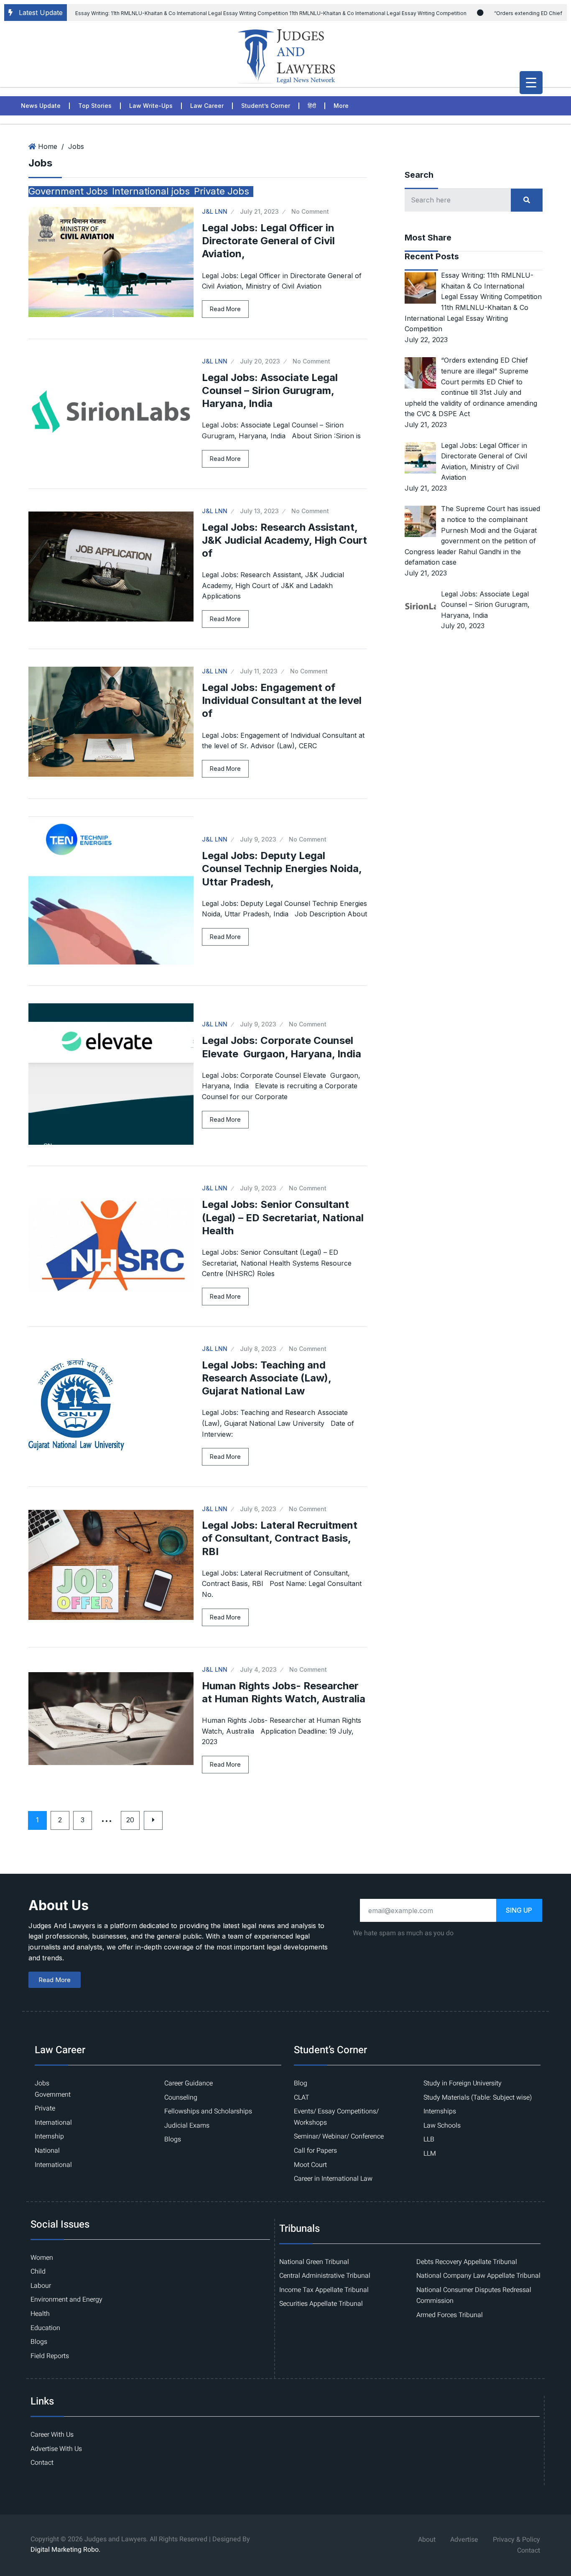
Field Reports (50, 2356)
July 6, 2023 (258, 1509)
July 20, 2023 (260, 361)
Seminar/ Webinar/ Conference (339, 2136)
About (427, 2540)
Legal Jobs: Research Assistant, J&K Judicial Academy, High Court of (284, 540)
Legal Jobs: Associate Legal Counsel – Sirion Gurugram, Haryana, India (270, 390)
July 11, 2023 (259, 671)
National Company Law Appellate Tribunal (478, 2276)
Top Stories (95, 106)
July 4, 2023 (258, 1669)
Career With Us (52, 2435)
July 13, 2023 (259, 511)
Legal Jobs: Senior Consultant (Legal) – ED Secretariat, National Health (283, 1217)
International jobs (151, 191)
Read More (225, 309)
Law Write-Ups (151, 106)
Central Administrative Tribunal (325, 2276)
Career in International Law (333, 2179)
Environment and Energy (66, 2300)
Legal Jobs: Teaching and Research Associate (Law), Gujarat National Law (266, 1378)
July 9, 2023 (258, 839)
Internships (440, 2111)
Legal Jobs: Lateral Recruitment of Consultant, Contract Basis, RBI (280, 1538)
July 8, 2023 (258, 1349)
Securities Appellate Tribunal (321, 2304)
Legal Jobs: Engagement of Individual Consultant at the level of (282, 700)
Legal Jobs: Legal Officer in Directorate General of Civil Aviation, (268, 241)
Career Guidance (189, 2083)
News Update (41, 106)
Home (48, 146)
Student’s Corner (266, 106)
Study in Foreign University (463, 2083)
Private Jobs (222, 191)
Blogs (173, 2139)
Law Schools (442, 2126)
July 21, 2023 (259, 211)
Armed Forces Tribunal (450, 2315)
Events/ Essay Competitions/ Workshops (336, 2117)
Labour (41, 2286)
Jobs (76, 146)
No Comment (310, 211)
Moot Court (310, 2165)
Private (45, 2108)
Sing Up (519, 1910)
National (47, 2151)
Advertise (464, 2540)
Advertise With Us (56, 2449)
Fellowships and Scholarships (208, 2111)
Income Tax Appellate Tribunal (324, 2290)
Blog (301, 2083)
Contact (42, 2463)
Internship (49, 2136)
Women (42, 2258)
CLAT (302, 2098)
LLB (429, 2139)
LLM (430, 2154)
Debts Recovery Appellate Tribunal (467, 2262)
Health (40, 2314)
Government (53, 2095)
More (341, 106)
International (53, 2123)
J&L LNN (215, 211)
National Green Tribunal (314, 2262)
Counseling (181, 2098)
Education (45, 2328)
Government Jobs (68, 191)
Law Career (207, 106)
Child (38, 2272)
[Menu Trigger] (531, 83)
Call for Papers (315, 2151)
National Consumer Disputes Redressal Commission (474, 2296)
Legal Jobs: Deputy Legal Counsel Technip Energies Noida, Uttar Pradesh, (282, 868)
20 (130, 1820)
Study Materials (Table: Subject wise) (478, 2098)
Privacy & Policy (516, 2540)
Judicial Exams (187, 2126)
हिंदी (312, 106)
